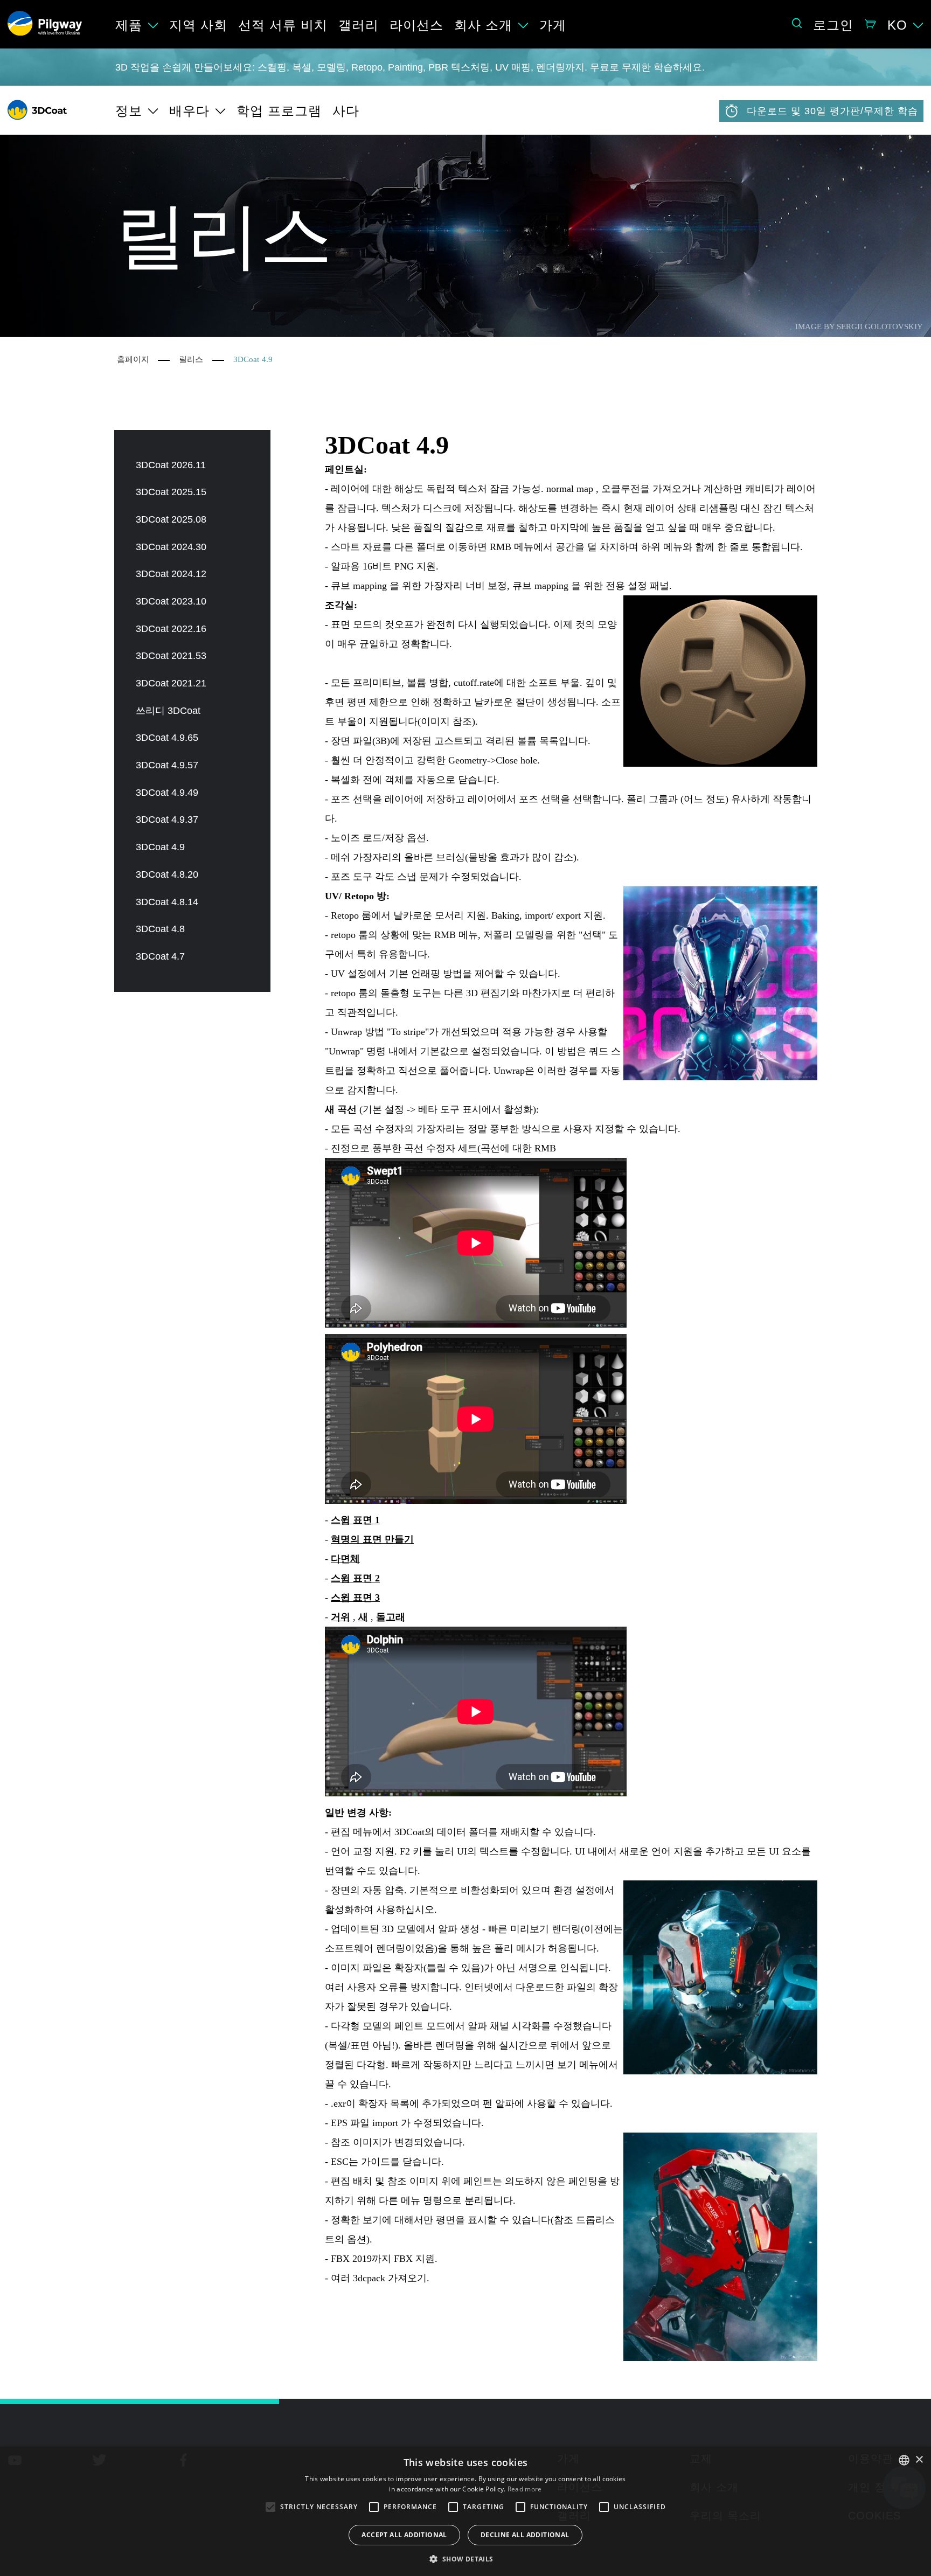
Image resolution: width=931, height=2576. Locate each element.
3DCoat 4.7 (160, 956)
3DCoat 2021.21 (171, 683)
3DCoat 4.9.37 (167, 820)
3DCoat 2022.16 (171, 629)
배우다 (189, 111)
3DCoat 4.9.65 (167, 738)
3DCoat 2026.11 (171, 465)
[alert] (465, 2511)
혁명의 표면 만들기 (372, 1539)
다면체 (345, 1559)
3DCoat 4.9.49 (167, 793)
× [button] (919, 2460)
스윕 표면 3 (355, 1598)
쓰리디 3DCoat (168, 711)
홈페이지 (133, 359)
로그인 (833, 25)
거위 (341, 1617)
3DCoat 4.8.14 (167, 902)
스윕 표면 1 (355, 1520)
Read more (525, 2489)
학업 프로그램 (279, 111)
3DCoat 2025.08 (171, 519)
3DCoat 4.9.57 (167, 765)
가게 (553, 25)
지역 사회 (198, 25)
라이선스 (416, 25)
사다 (346, 111)
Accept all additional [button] (404, 2535)
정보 (129, 111)
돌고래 (391, 1617)
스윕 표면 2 (355, 1578)
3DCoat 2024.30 (171, 547)
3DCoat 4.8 (160, 929)
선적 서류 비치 (283, 25)
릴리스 (191, 359)
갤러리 (359, 25)
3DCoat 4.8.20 (167, 874)
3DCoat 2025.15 (171, 492)
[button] (465, 2558)
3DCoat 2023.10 (171, 601)
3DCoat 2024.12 (171, 574)
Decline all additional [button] (525, 2535)
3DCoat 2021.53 (171, 656)
